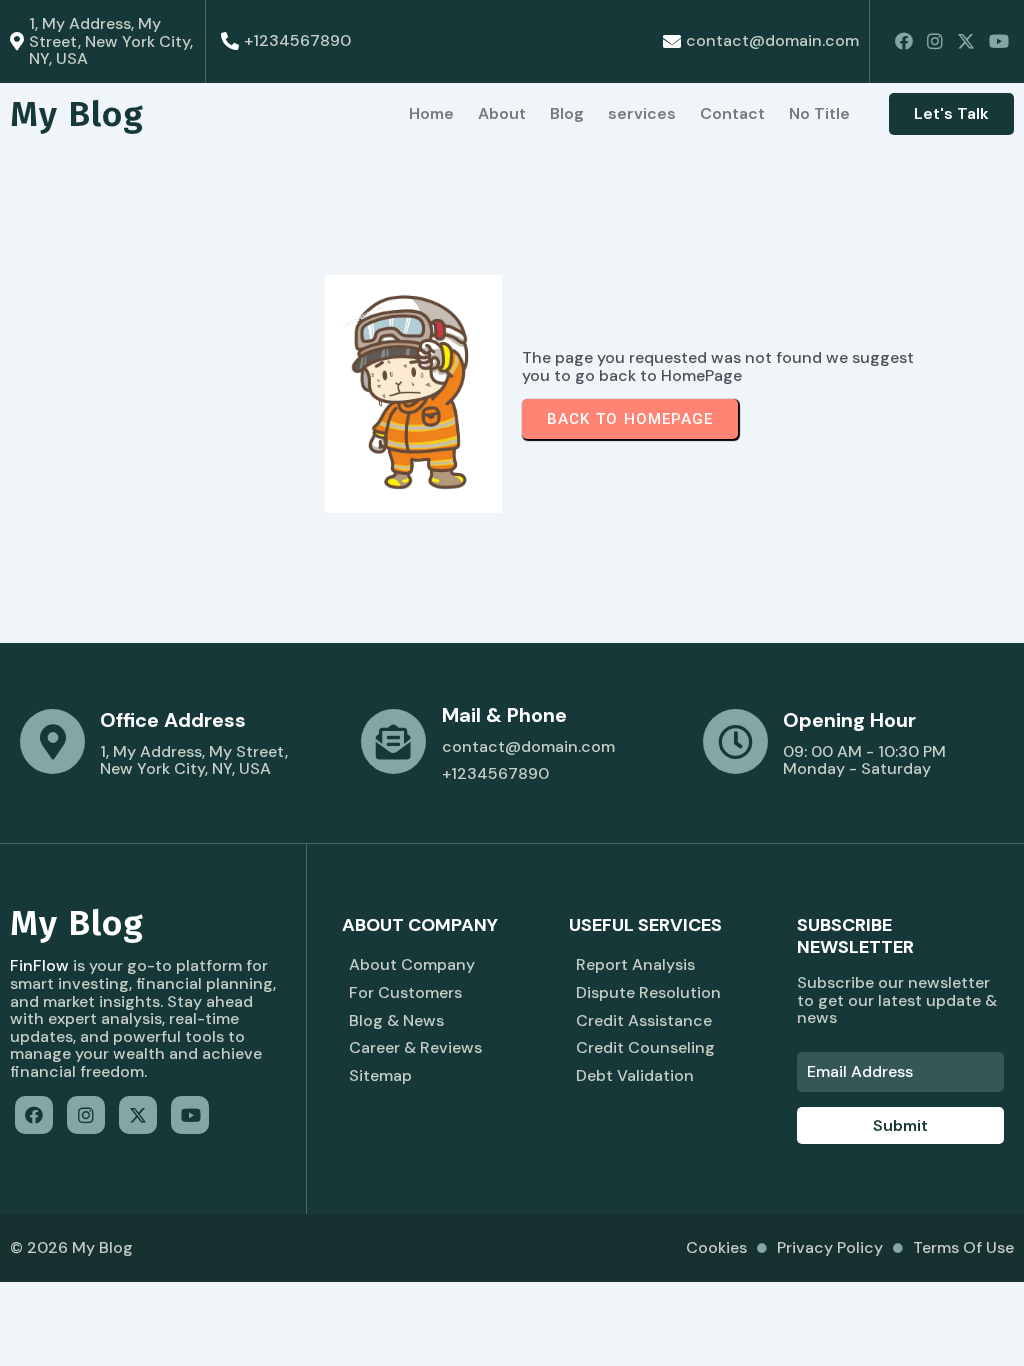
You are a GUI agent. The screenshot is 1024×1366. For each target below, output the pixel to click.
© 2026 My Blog (71, 1247)
